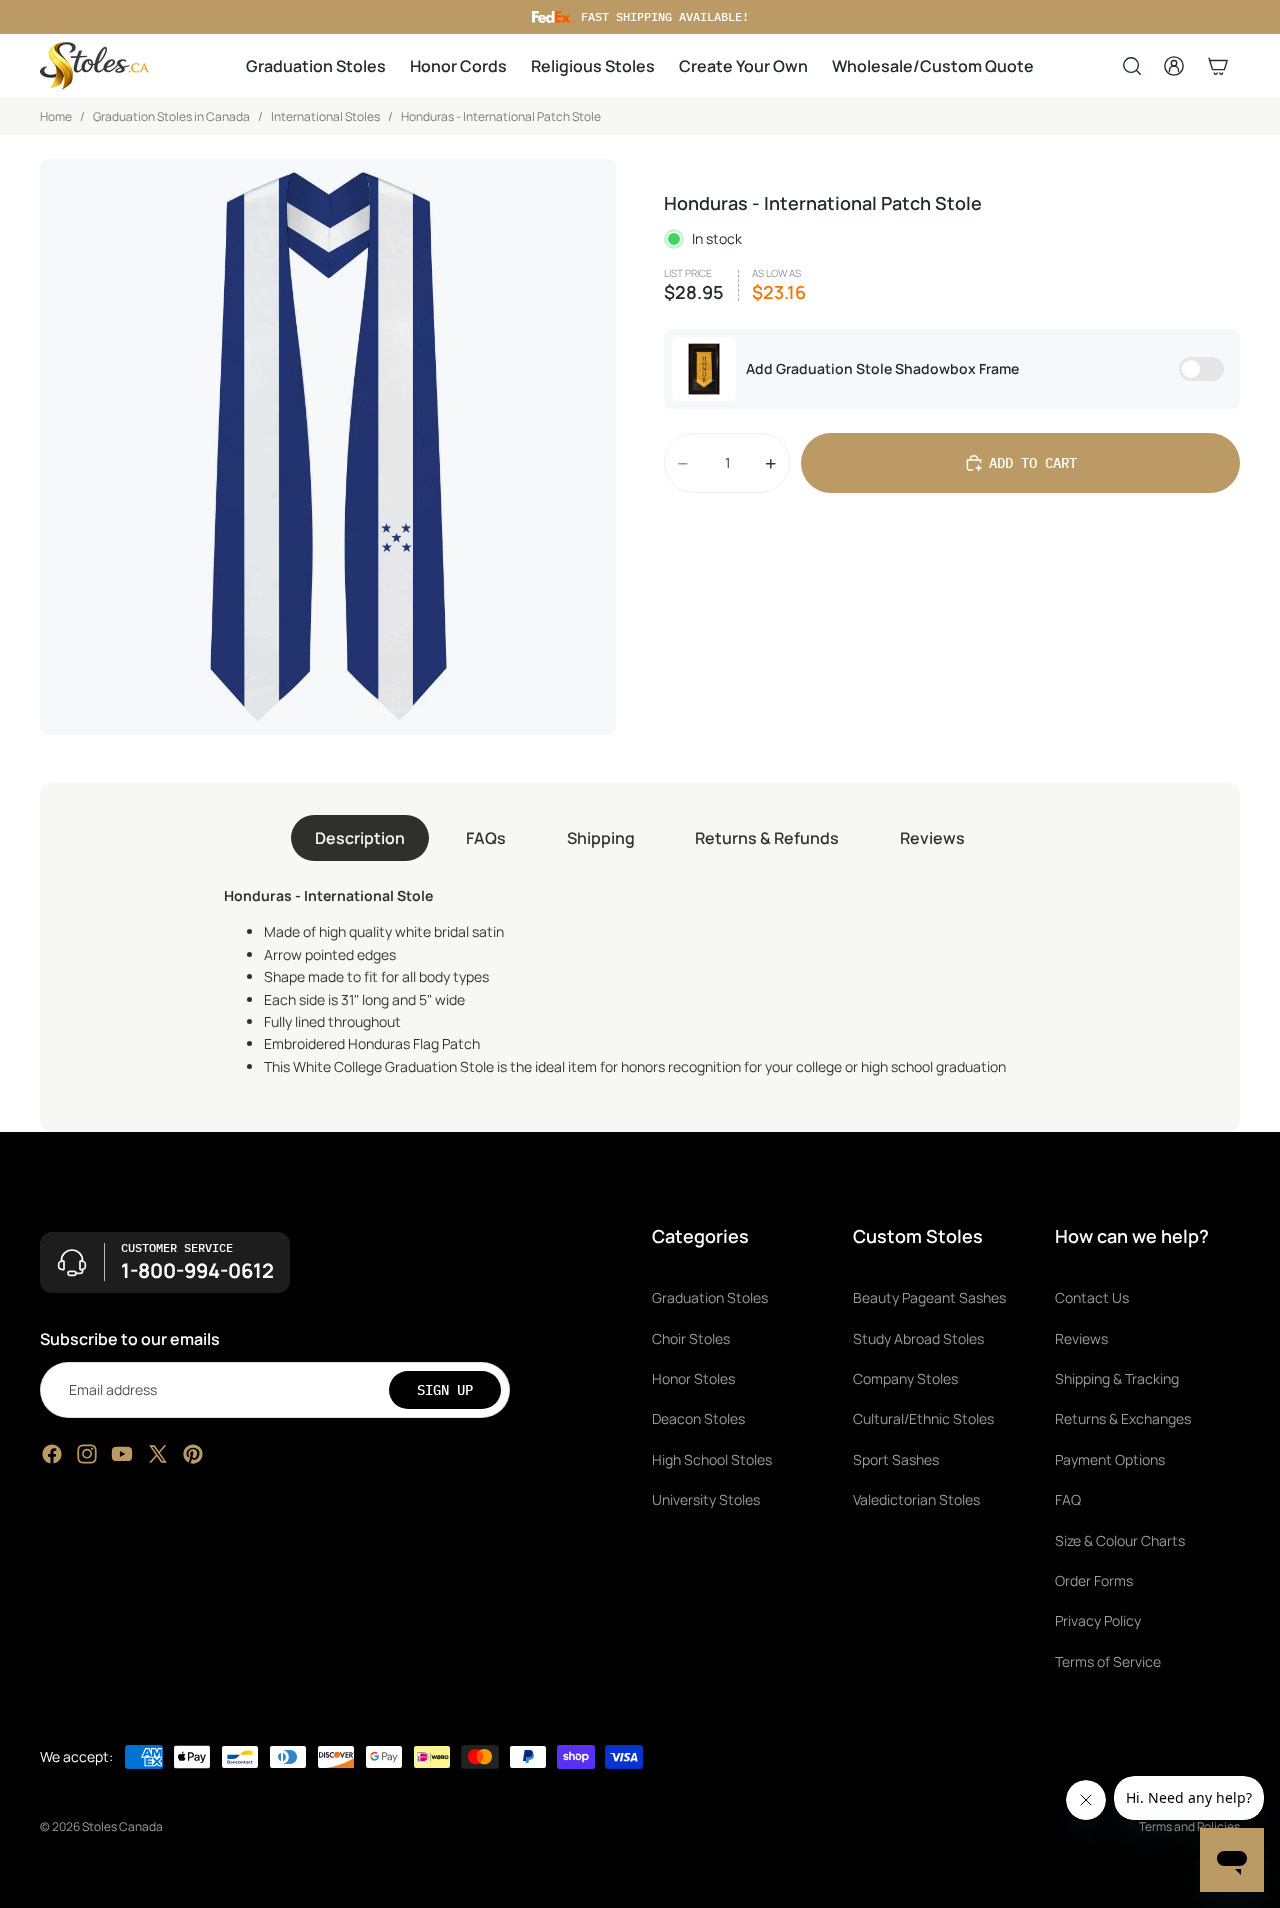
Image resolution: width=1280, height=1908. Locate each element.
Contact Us (1092, 1297)
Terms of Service (1108, 1661)
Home (56, 116)
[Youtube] (122, 1454)
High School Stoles (712, 1459)
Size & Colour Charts (1120, 1540)
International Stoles (325, 116)
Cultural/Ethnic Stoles (923, 1418)
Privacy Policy (1098, 1620)
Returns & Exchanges (1123, 1418)
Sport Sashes (896, 1459)
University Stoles (706, 1499)
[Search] (1132, 66)
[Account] (1174, 66)
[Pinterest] (193, 1454)
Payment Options (1110, 1459)
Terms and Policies (1189, 1826)
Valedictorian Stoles (916, 1499)
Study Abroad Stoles (918, 1338)
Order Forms (1094, 1580)
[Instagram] (87, 1454)
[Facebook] (52, 1454)
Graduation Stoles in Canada (171, 116)
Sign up (445, 1390)
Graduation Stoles (710, 1297)
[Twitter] (158, 1454)
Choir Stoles (691, 1338)
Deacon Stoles (698, 1418)
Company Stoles (905, 1378)
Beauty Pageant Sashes (929, 1297)
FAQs (486, 838)
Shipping (601, 838)
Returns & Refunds (767, 838)
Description (360, 838)
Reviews (932, 838)
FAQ (1068, 1499)
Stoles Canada (122, 1826)
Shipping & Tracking (1117, 1378)
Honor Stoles (693, 1378)
